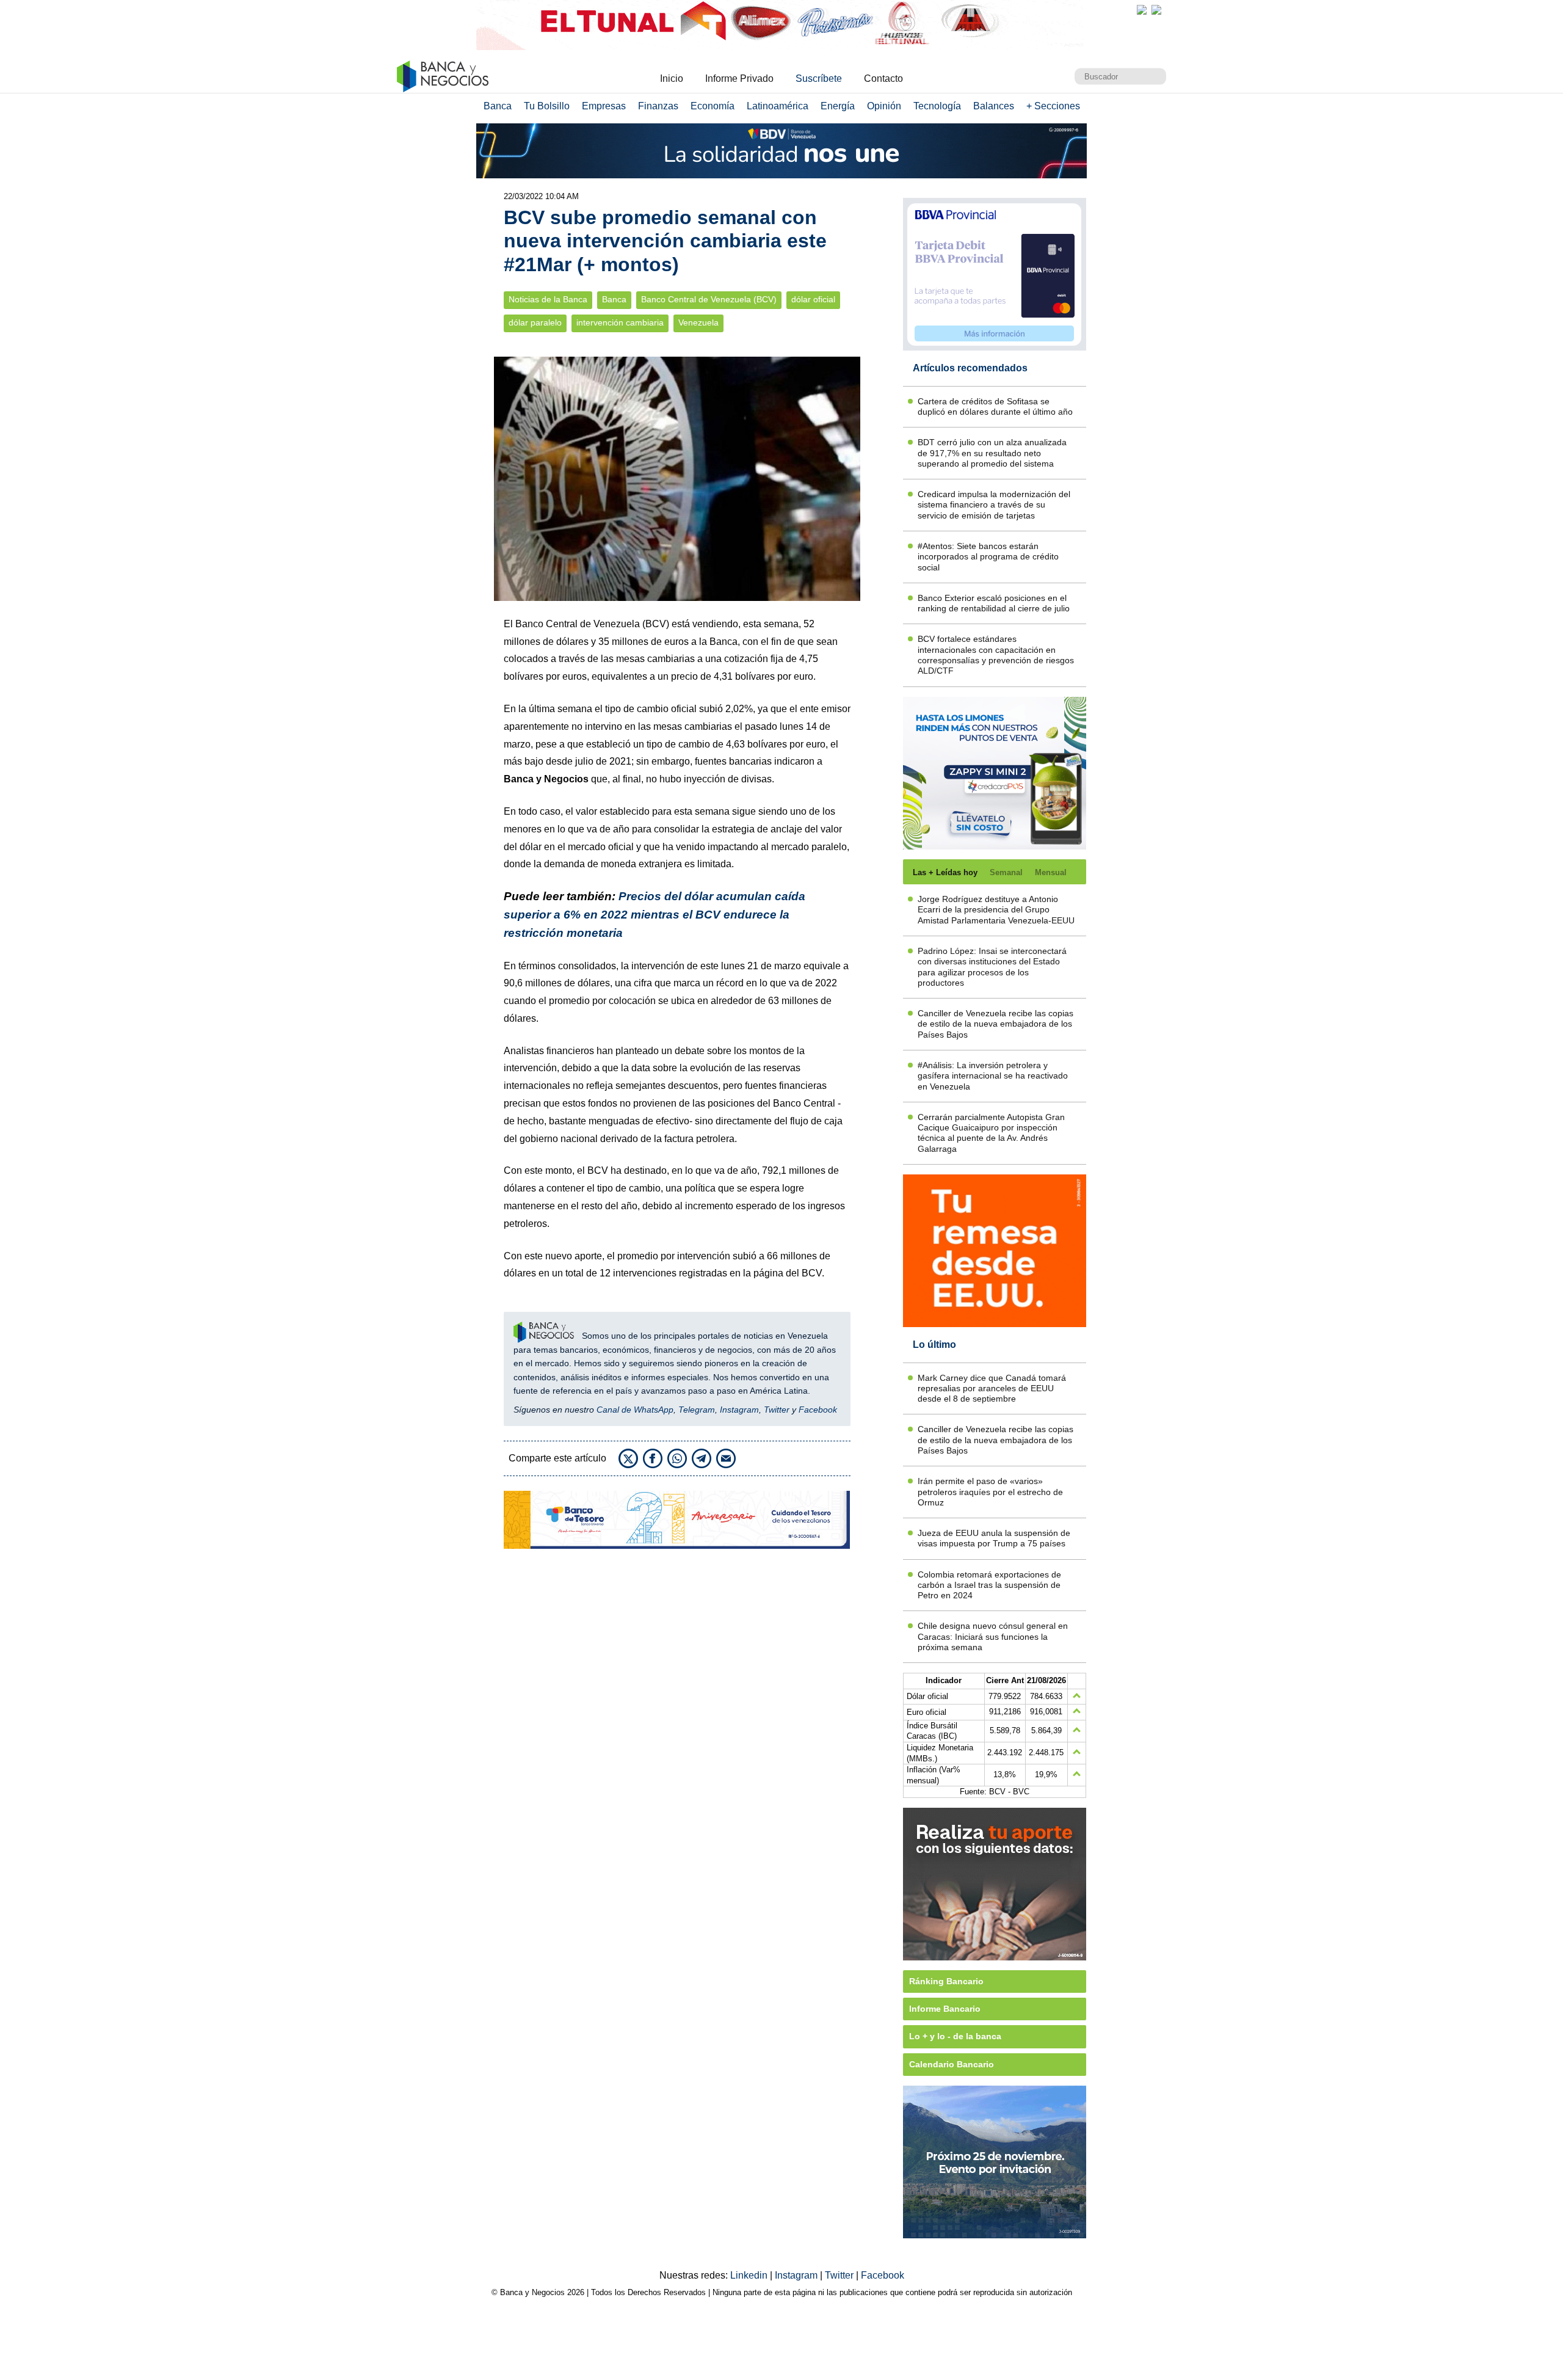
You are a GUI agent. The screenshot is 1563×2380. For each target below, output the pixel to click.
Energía (838, 106)
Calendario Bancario (952, 2064)
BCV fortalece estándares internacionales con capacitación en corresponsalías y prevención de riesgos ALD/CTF (996, 655)
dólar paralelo (535, 323)
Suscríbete (819, 78)
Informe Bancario (945, 2009)
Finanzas (658, 106)
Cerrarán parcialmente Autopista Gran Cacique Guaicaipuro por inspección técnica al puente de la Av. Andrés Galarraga (991, 1133)
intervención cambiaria (620, 323)
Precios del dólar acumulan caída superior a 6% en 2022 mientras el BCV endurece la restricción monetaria (655, 915)
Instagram (739, 1410)
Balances (994, 106)
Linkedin (750, 2275)
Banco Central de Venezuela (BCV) (709, 300)
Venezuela (698, 323)
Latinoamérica (778, 106)
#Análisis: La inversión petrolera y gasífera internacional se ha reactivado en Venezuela (993, 1076)
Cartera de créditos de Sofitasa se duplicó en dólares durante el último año (995, 406)
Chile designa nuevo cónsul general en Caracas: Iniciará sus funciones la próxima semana (993, 1636)
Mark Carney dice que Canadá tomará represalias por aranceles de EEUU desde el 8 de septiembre (992, 1388)
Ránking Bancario (946, 1981)
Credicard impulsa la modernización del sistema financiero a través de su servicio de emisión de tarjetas (994, 505)
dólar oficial (813, 300)
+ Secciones (1053, 106)
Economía (713, 106)
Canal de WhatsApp (635, 1410)
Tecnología (937, 106)
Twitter (777, 1410)
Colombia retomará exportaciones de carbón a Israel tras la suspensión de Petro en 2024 (989, 1585)
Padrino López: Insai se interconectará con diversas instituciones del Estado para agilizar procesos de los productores (992, 967)
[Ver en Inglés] (1142, 10)
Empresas (604, 106)
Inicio (672, 78)
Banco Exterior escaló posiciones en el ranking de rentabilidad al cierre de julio (994, 603)
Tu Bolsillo (547, 106)
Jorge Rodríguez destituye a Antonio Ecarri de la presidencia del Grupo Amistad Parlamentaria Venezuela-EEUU (996, 910)
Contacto (883, 78)
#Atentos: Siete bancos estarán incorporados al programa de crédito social (988, 557)
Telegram (697, 1410)
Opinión (884, 106)
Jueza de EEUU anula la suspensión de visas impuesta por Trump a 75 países (994, 1538)
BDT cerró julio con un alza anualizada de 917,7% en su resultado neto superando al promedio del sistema (992, 453)
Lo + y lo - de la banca (955, 2036)
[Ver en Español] (1156, 10)
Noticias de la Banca (548, 300)
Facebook (818, 1410)
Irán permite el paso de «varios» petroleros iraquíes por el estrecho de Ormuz (990, 1492)
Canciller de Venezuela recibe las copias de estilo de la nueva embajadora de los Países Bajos (995, 1024)
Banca (498, 106)
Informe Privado (739, 78)
